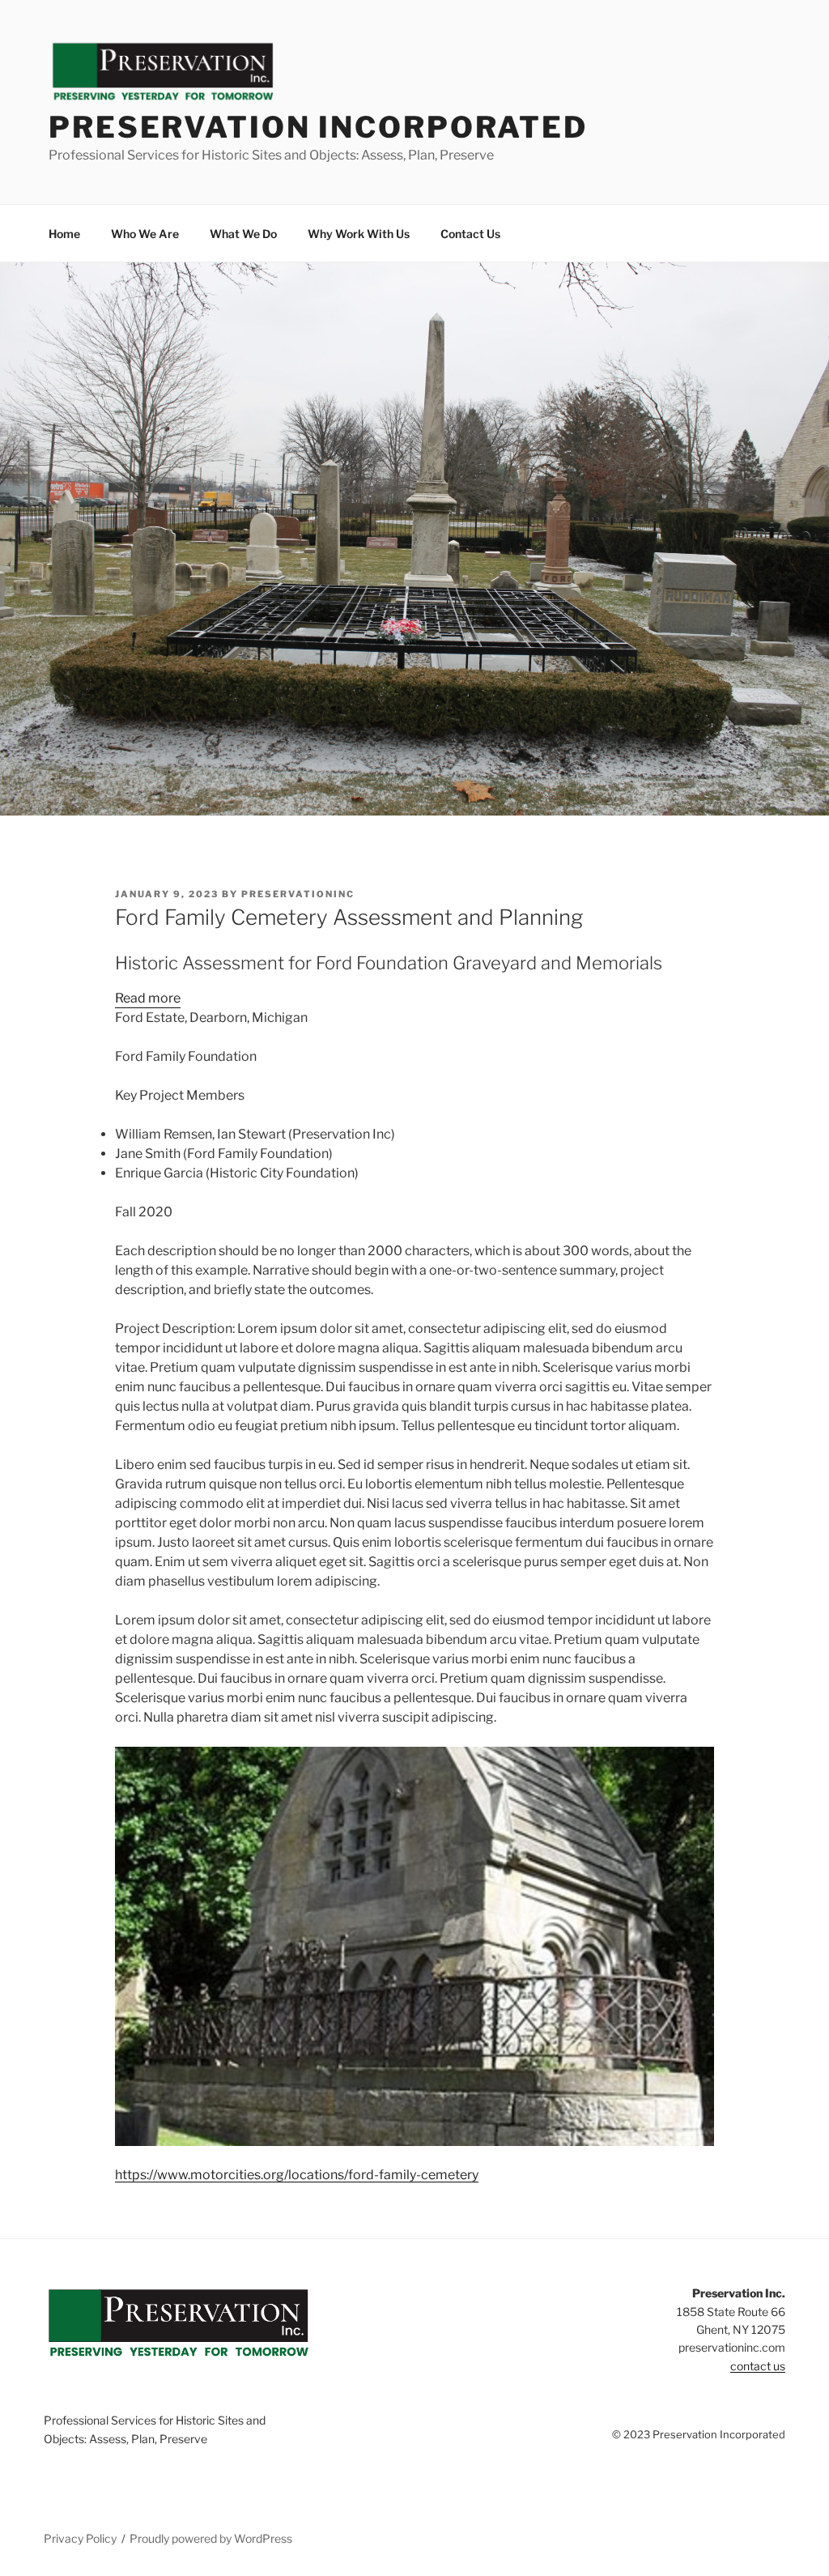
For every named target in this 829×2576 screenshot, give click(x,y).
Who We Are (145, 234)
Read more (148, 999)
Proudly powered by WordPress (211, 2538)
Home (64, 234)
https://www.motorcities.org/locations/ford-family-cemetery (297, 2175)
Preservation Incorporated (318, 127)
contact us (758, 2366)
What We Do (243, 234)
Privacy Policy (80, 2538)
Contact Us (470, 234)
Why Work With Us (359, 234)
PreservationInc (298, 894)
